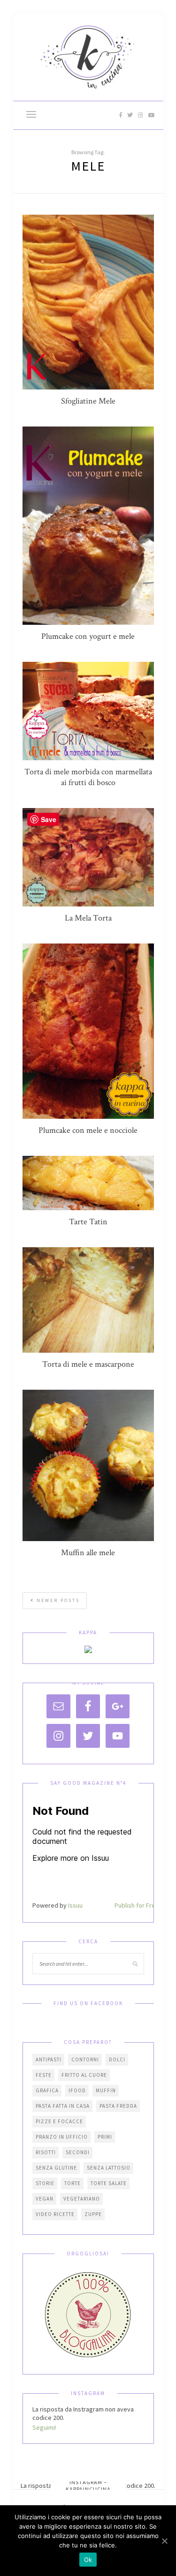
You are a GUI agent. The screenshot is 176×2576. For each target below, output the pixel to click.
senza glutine (56, 2168)
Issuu (75, 1905)
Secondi (78, 2152)
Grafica (47, 2090)
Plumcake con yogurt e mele (88, 636)
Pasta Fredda (118, 2106)
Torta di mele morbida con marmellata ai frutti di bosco (88, 777)
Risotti (46, 2152)
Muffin (106, 2090)
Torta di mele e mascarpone (88, 1364)
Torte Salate (109, 2183)
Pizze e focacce (59, 2121)
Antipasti (49, 2059)
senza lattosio (109, 2168)
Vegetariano (82, 2199)
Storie (45, 2183)
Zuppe (93, 2214)
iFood (77, 2090)
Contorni (85, 2059)
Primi (105, 2137)
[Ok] (164, 2541)
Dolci (117, 2059)
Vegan (45, 2199)
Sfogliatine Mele (88, 401)
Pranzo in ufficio (62, 2137)
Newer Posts (57, 1600)
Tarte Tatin (88, 1222)
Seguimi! (44, 2427)
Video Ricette (55, 2214)
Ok (88, 2560)
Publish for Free (137, 1905)
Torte (73, 2183)
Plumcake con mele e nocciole (88, 1130)
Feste (44, 2075)
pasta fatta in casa (63, 2106)
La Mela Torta (88, 918)
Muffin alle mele (88, 1553)
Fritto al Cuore (84, 2075)
